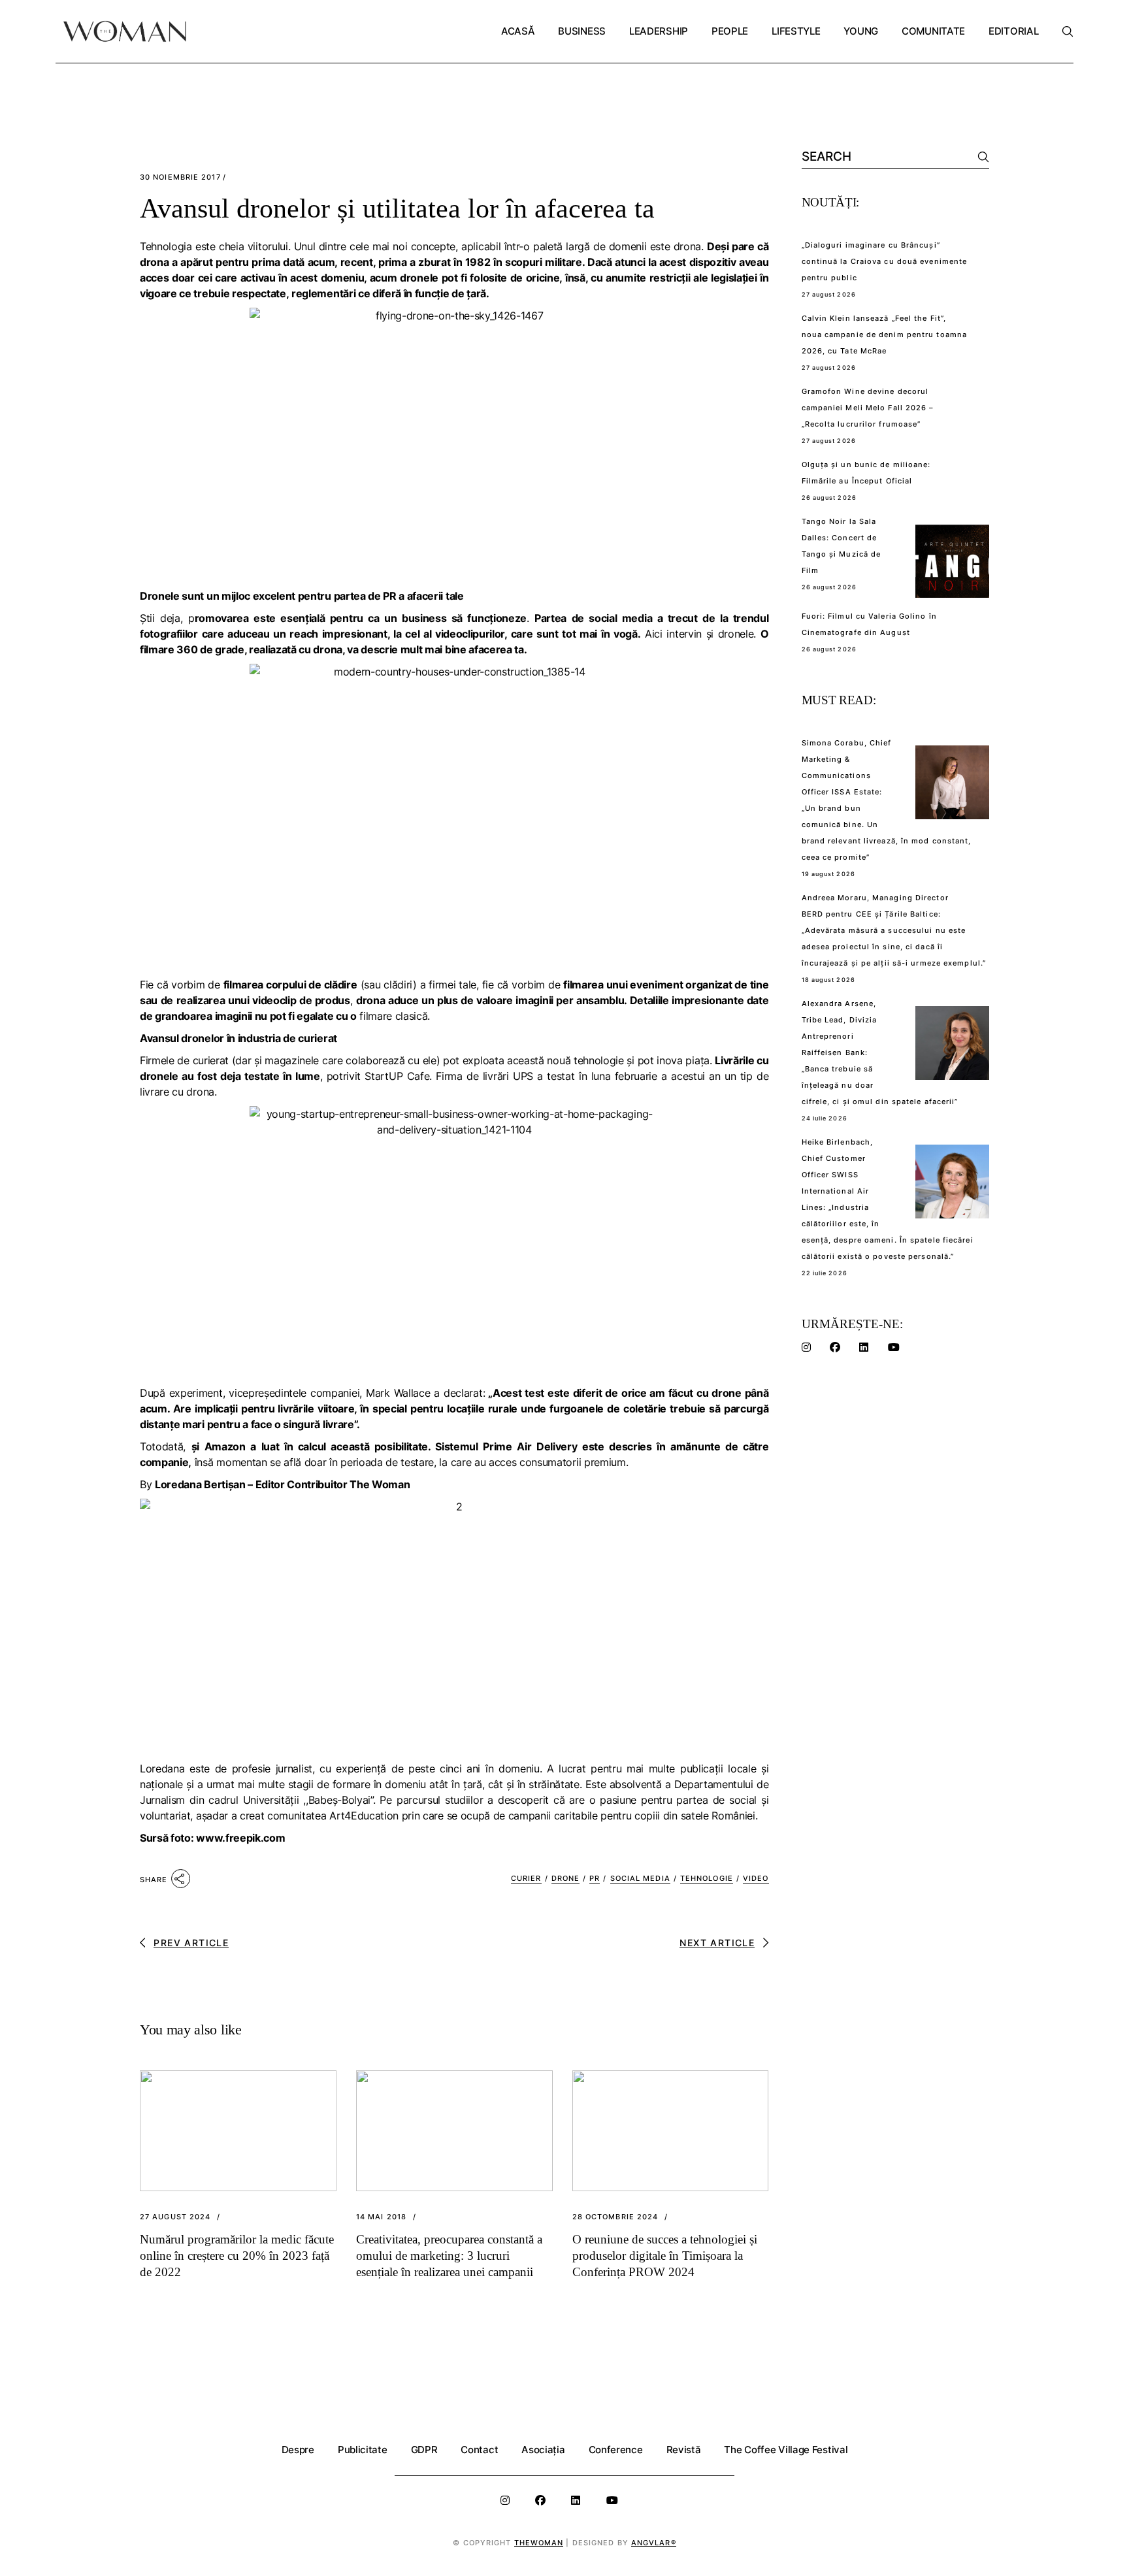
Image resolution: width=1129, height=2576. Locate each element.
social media (640, 1878)
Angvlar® (654, 2543)
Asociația (543, 2450)
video (756, 1878)
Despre (298, 2450)
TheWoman (539, 2543)
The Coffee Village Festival (786, 2450)
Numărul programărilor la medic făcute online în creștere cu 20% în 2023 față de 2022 (237, 2256)
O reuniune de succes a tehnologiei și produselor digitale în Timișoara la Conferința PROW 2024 (665, 2256)
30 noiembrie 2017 (180, 177)
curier (526, 1878)
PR (595, 1878)
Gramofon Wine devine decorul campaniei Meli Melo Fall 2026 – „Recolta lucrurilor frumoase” (868, 408)
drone (566, 1878)
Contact (479, 2450)
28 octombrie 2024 (615, 2217)
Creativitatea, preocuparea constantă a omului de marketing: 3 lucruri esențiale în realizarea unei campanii (449, 2256)
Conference (616, 2450)
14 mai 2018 (381, 2217)
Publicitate (363, 2450)
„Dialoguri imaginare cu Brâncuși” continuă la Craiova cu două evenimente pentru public (885, 261)
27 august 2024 (175, 2217)
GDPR (424, 2450)
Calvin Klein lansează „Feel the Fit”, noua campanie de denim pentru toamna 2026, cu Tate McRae (885, 334)
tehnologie (707, 1878)
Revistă (684, 2450)
